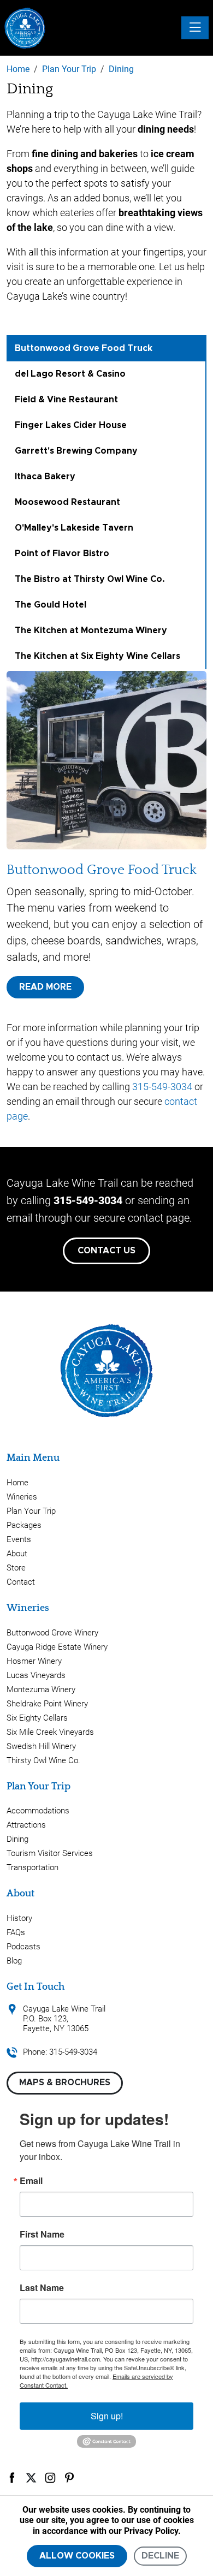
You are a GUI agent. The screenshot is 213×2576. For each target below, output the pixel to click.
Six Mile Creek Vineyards (50, 1732)
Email (31, 2181)
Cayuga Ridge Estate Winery (57, 1647)
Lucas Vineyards (36, 1675)
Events (19, 1539)
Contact (21, 1582)
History (19, 1918)
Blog (14, 1961)
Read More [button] (45, 987)
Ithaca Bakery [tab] (45, 477)
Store (16, 1568)
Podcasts (23, 1947)
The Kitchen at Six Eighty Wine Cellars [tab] (97, 656)
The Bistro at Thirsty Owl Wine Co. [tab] (90, 579)
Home (17, 1483)
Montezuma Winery (41, 1689)
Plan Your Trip (31, 1511)
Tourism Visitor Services (50, 1853)
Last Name (42, 2288)
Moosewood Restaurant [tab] (67, 502)
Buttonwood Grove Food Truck (102, 870)
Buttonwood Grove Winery (52, 1633)
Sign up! (107, 2416)
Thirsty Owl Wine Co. (43, 1760)
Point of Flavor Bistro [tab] (62, 554)
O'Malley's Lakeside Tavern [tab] (74, 528)
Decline (160, 2556)
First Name (42, 2234)
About (17, 1554)
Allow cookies (77, 2556)
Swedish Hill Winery (41, 1746)
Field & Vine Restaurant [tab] (66, 400)
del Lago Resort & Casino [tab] (70, 374)
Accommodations (38, 1811)
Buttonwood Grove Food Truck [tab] (84, 348)
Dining (17, 1839)
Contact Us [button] (106, 1251)
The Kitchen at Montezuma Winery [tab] (91, 630)
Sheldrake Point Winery (47, 1704)
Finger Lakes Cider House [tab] (71, 425)
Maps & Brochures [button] (65, 2083)
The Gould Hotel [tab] (51, 605)
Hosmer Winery (34, 1661)
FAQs (16, 1932)
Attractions (26, 1825)
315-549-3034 (162, 1087)
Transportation (32, 1867)
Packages (24, 1525)
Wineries (22, 1497)
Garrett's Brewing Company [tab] (76, 451)
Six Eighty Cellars (37, 1718)
